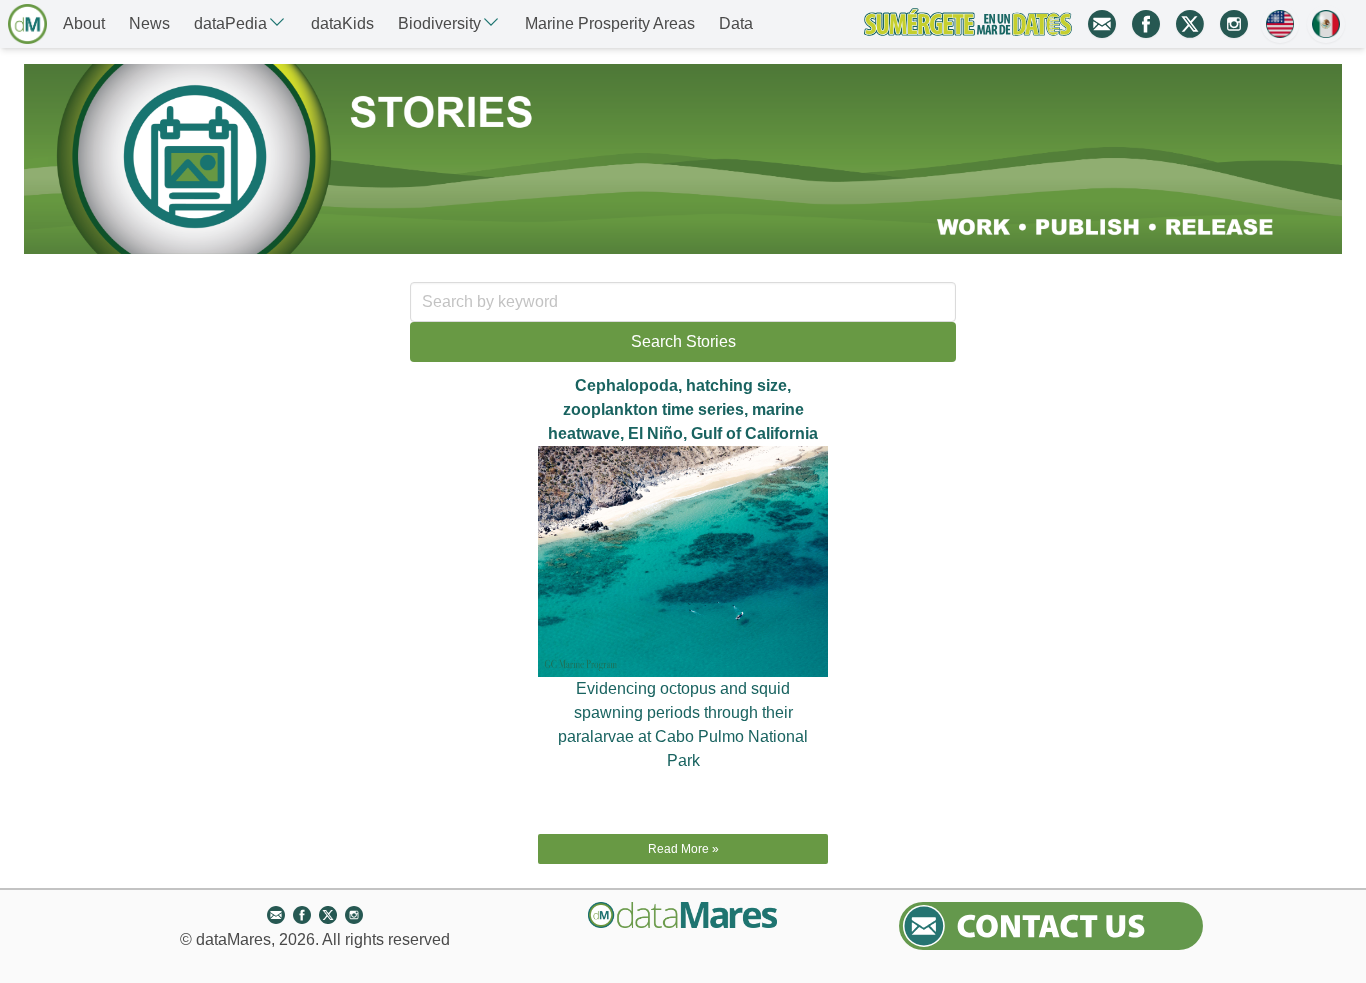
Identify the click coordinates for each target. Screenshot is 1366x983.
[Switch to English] (1280, 24)
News (149, 23)
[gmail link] (1102, 24)
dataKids (342, 23)
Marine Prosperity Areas (610, 23)
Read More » (683, 849)
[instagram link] (1234, 24)
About (84, 23)
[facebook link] (1146, 24)
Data (736, 23)
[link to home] (27, 24)
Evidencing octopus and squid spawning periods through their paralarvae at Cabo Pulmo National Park (683, 724)
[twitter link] (1190, 24)
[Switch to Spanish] (1326, 24)
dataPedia (230, 23)
